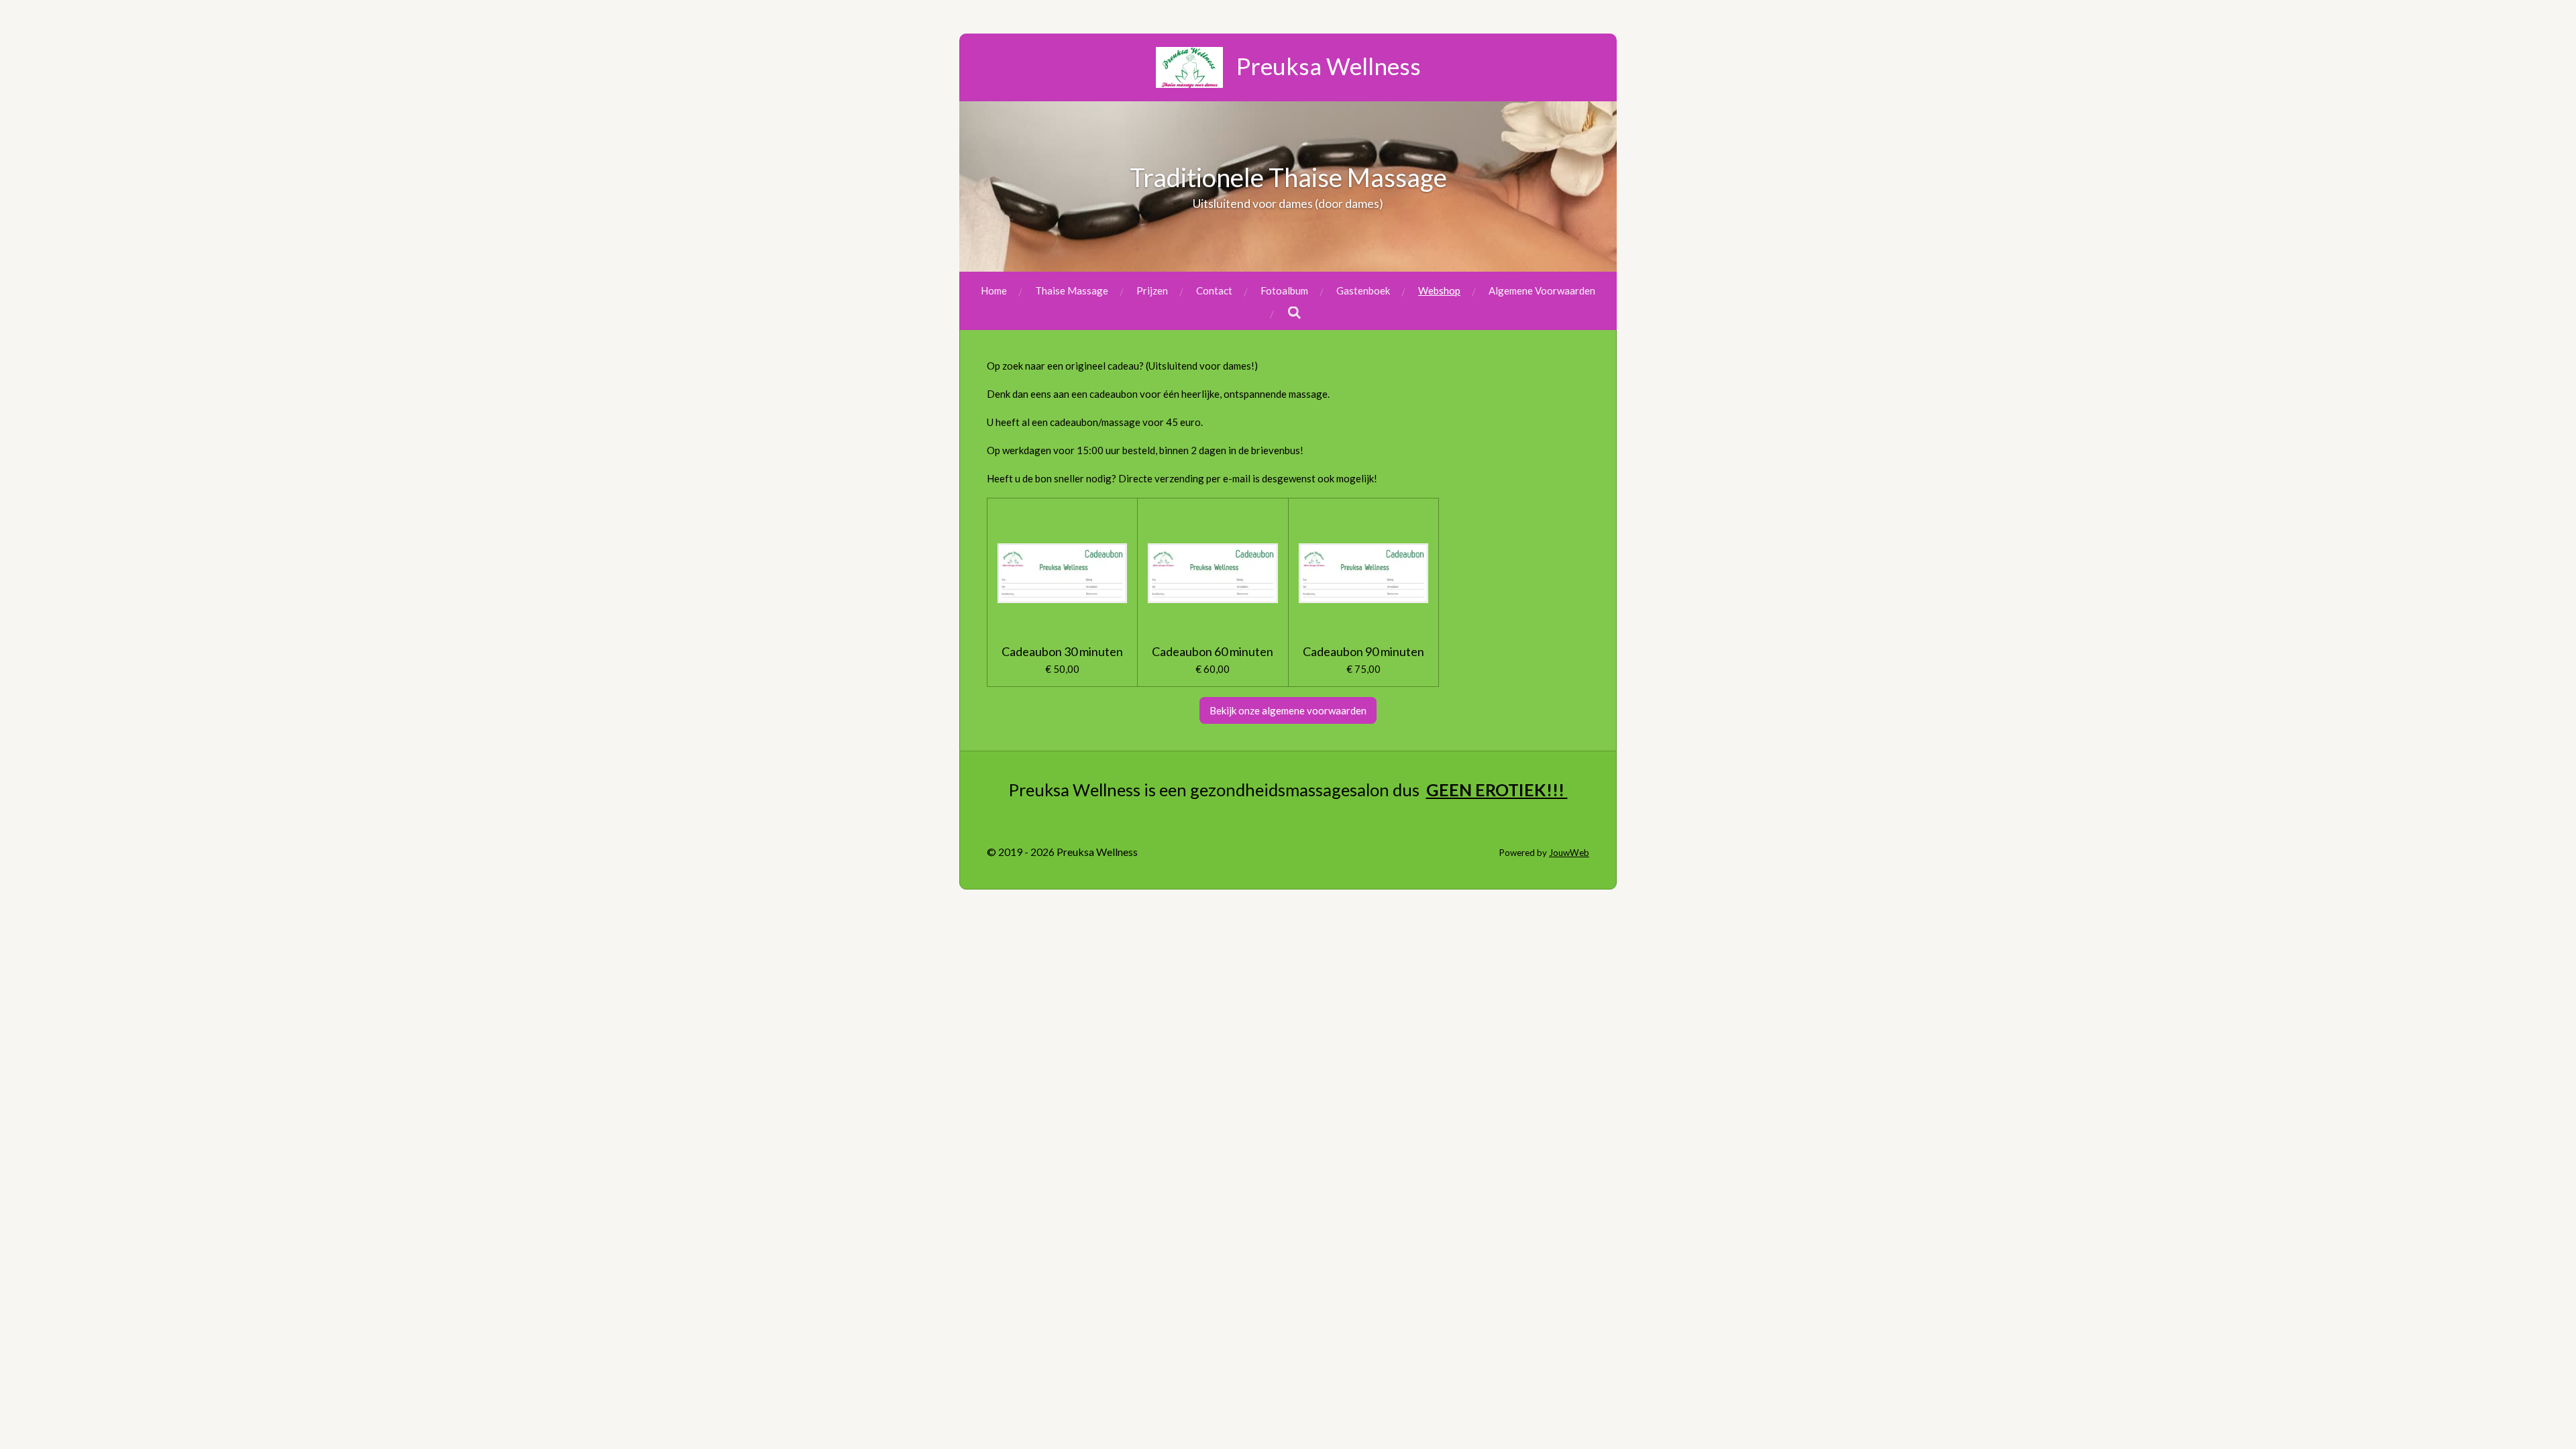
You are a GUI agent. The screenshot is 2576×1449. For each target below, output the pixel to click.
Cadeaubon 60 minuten (1213, 652)
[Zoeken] (1294, 313)
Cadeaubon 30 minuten (1062, 652)
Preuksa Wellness (1329, 66)
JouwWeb (1569, 853)
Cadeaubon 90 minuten (1363, 652)
